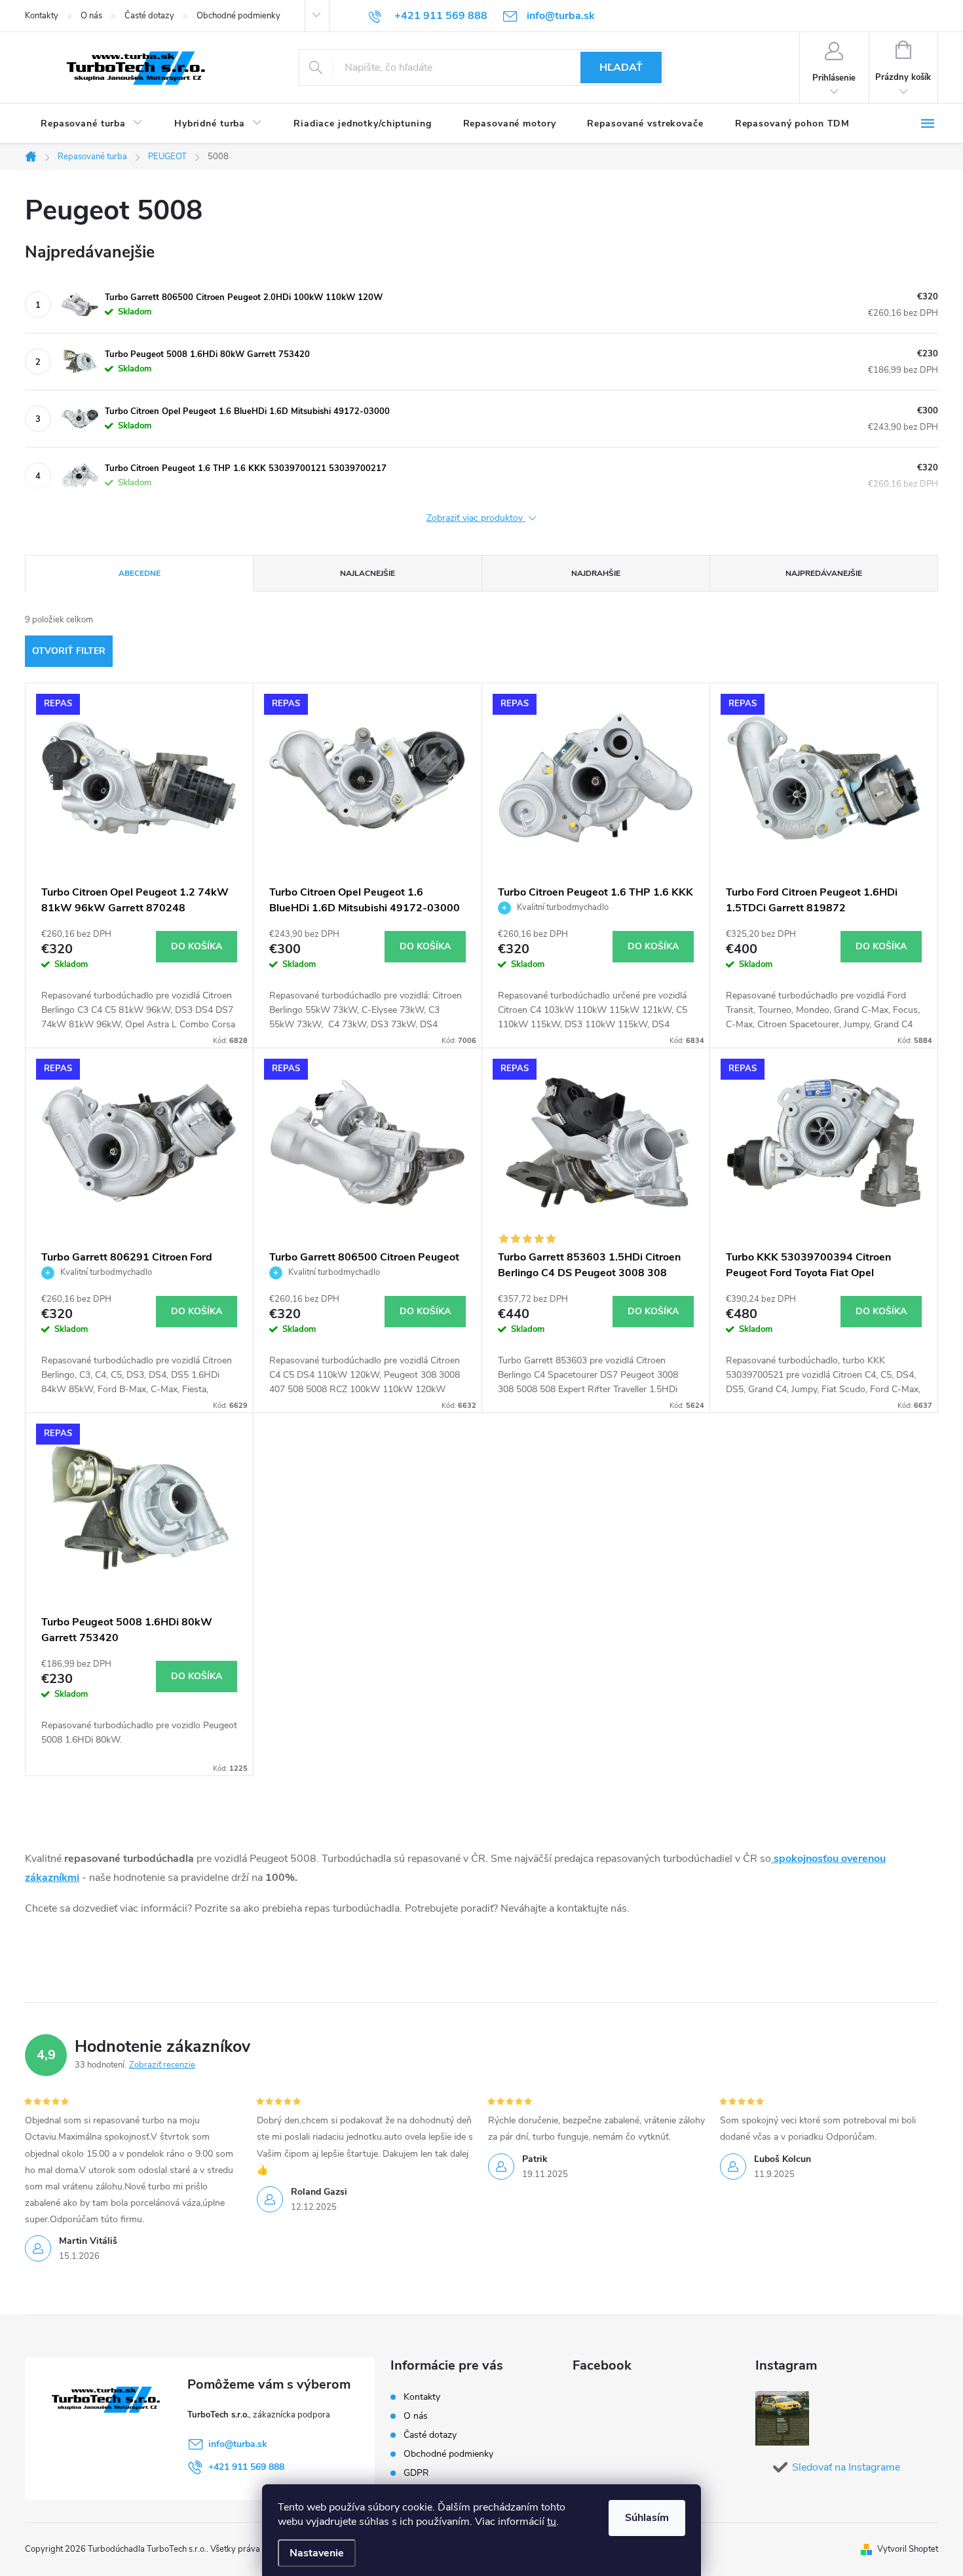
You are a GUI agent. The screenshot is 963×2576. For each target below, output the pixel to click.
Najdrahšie (596, 573)
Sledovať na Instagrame (846, 2467)
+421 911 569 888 (246, 2467)
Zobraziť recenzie (162, 2065)
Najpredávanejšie (824, 573)
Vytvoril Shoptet (908, 2549)
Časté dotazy (149, 16)
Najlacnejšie (368, 573)
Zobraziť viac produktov (476, 519)
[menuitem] (92, 124)
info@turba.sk (238, 2444)
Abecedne (140, 573)
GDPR (416, 2473)
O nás (91, 16)
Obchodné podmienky (238, 16)
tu (552, 2522)
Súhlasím (647, 2518)
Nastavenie (317, 2553)
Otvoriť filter (69, 651)
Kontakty (42, 16)
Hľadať (621, 67)
